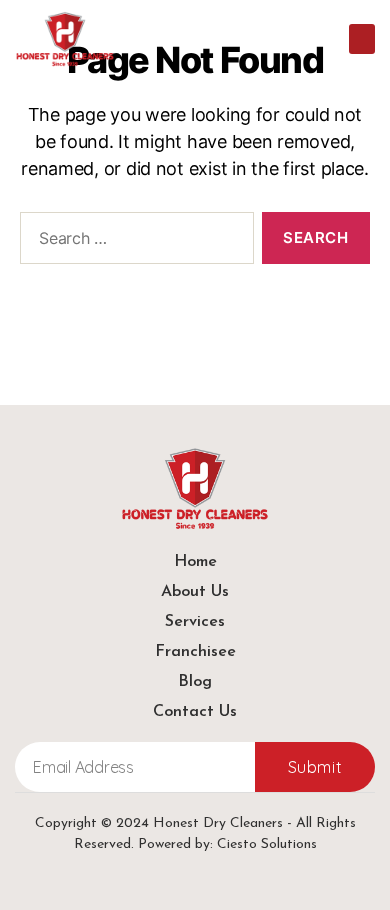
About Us (195, 592)
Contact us (195, 712)
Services (195, 622)
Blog (195, 682)
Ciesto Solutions (267, 844)
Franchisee (195, 652)
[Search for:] (133, 242)
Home (195, 562)
